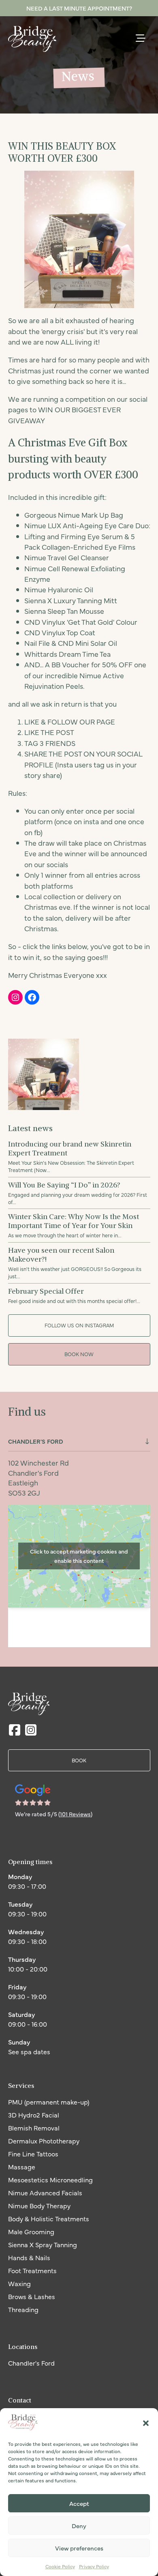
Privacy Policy (94, 2566)
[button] (146, 2423)
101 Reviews (75, 1814)
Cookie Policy (60, 2566)
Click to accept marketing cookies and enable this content (79, 1556)
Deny (79, 2526)
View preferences (79, 2548)
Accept (79, 2503)
